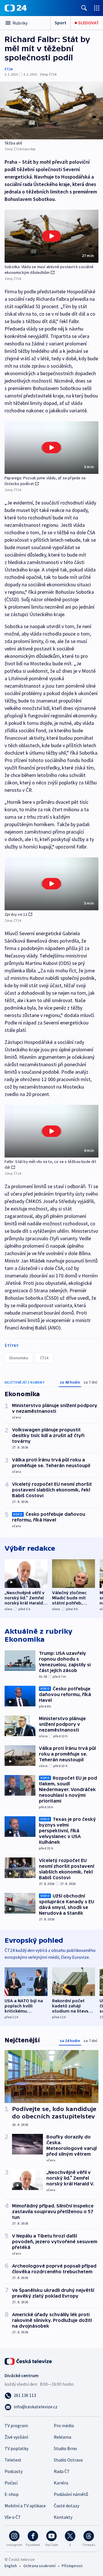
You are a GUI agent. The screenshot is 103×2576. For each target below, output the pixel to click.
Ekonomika (19, 1358)
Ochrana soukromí (39, 2566)
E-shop (12, 2494)
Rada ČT (62, 2471)
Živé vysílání (16, 2437)
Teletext (13, 2460)
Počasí (11, 2483)
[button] (51, 236)
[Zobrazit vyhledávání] (84, 8)
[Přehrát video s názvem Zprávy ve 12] (51, 884)
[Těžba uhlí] (51, 110)
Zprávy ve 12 (16, 914)
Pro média (64, 2425)
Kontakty (63, 2517)
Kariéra (61, 2483)
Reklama (63, 2437)
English (11, 2566)
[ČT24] (16, 8)
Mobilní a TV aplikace (25, 2506)
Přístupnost (72, 2566)
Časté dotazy (67, 2506)
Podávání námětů (71, 2494)
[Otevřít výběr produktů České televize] (97, 8)
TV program (16, 2425)
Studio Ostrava (68, 2460)
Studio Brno (65, 2448)
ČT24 (8, 69)
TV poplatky (16, 2448)
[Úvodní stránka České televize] (29, 2361)
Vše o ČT (13, 2517)
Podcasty (14, 2471)
